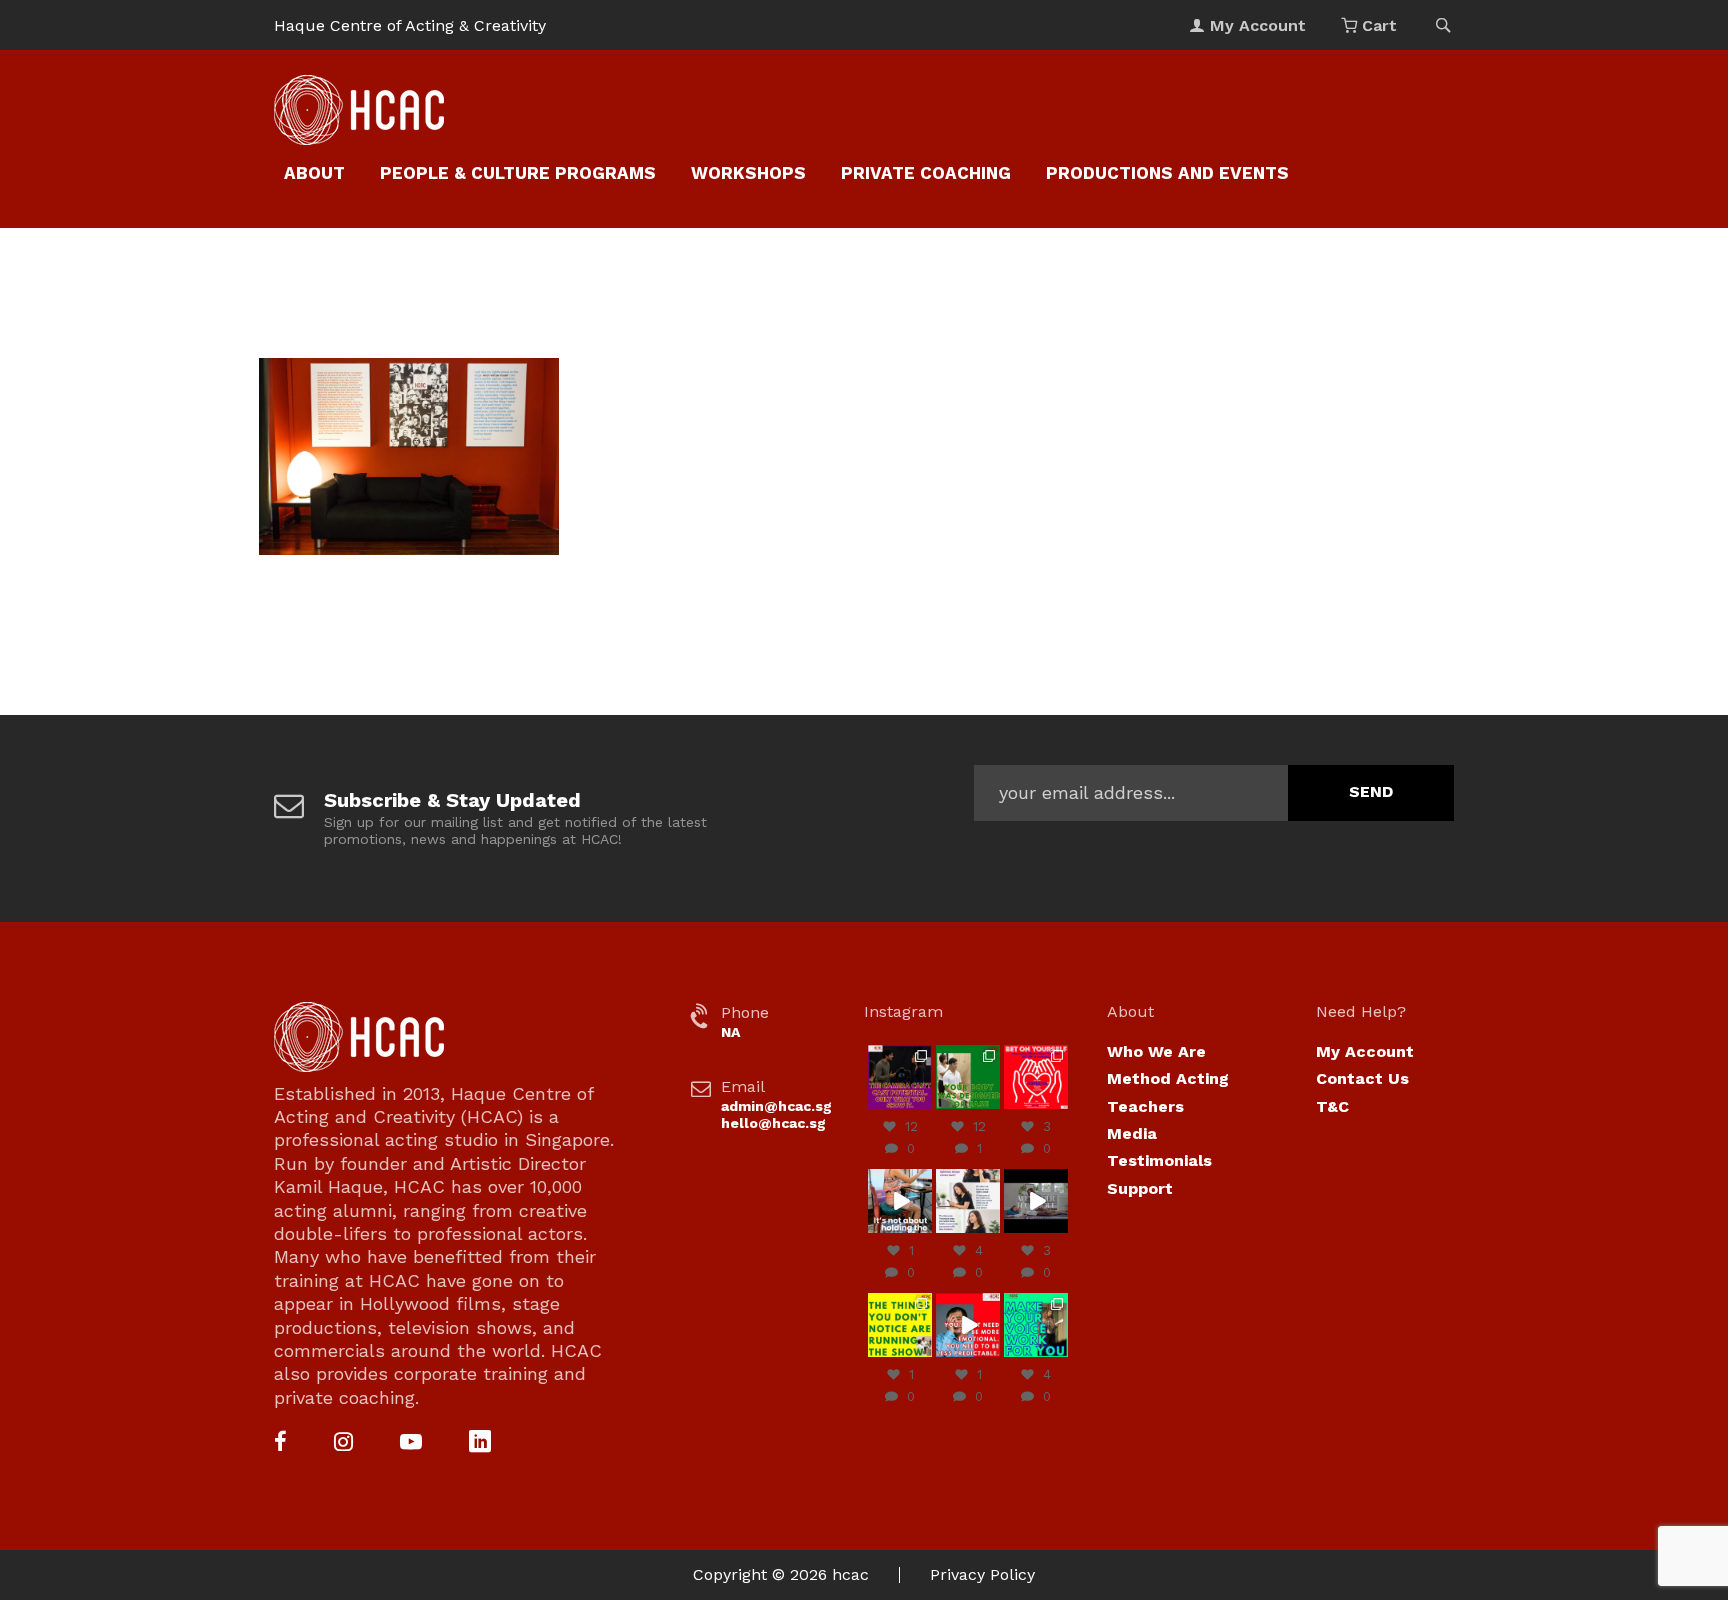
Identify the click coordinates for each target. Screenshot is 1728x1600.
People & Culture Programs (518, 173)
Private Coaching (926, 173)
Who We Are (1156, 1051)
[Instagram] (343, 1443)
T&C (1332, 1106)
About (314, 173)
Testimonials (1159, 1160)
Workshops (748, 173)
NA (730, 1032)
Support (1140, 1188)
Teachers (1145, 1106)
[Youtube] (411, 1443)
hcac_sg (899, 1053)
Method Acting (1168, 1078)
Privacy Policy (982, 1574)
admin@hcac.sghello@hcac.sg (776, 1114)
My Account (1365, 1051)
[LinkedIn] (480, 1443)
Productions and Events (1167, 173)
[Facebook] (280, 1443)
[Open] (900, 1077)
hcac (850, 1574)
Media (1132, 1133)
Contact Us (1362, 1078)
